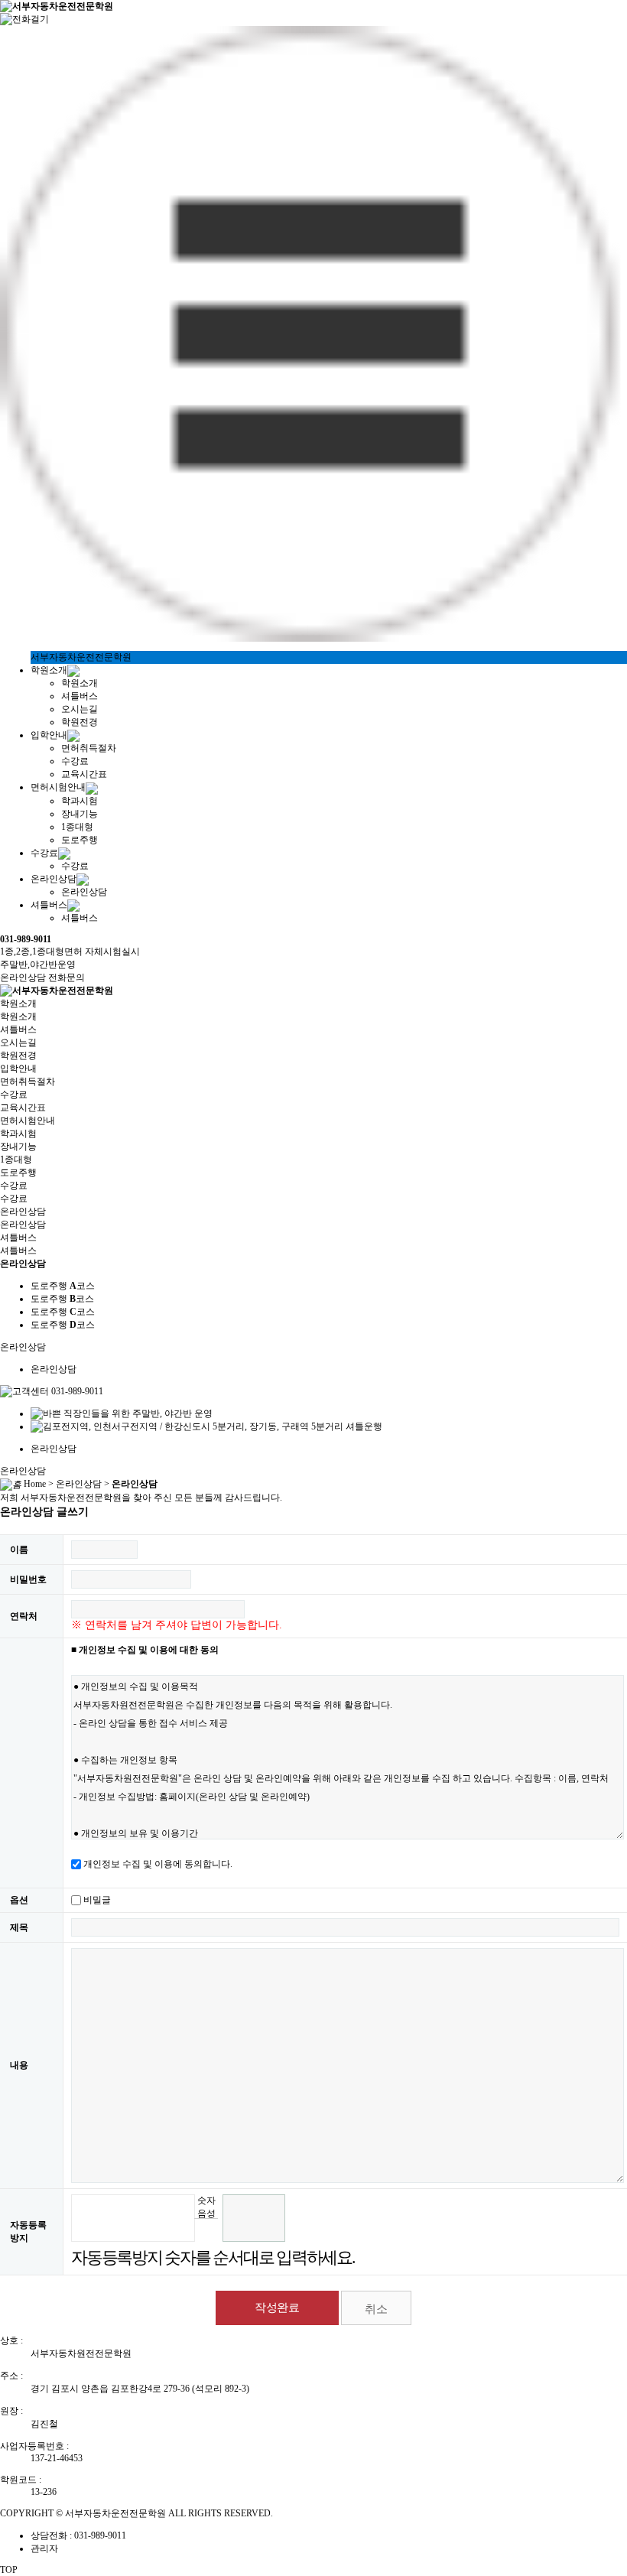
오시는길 (80, 709)
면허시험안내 (58, 787)
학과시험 (80, 801)
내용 (19, 2065)
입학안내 (49, 735)
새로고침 (206, 2230)
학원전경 (80, 722)
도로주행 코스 (63, 1286)
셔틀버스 (80, 696)
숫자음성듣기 (206, 2207)
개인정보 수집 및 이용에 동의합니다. (158, 1864)
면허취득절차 (89, 748)
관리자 (44, 2548)
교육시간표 (84, 774)
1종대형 (77, 827)
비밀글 (97, 1900)
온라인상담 (54, 879)
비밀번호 (28, 1579)
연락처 (24, 1616)
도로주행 (80, 840)
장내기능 (80, 814)
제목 (19, 1927)
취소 (376, 2309)
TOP (9, 2570)
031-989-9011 (26, 939)
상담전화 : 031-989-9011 (78, 2535)
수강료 (75, 761)
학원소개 (49, 670)
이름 (19, 1550)
